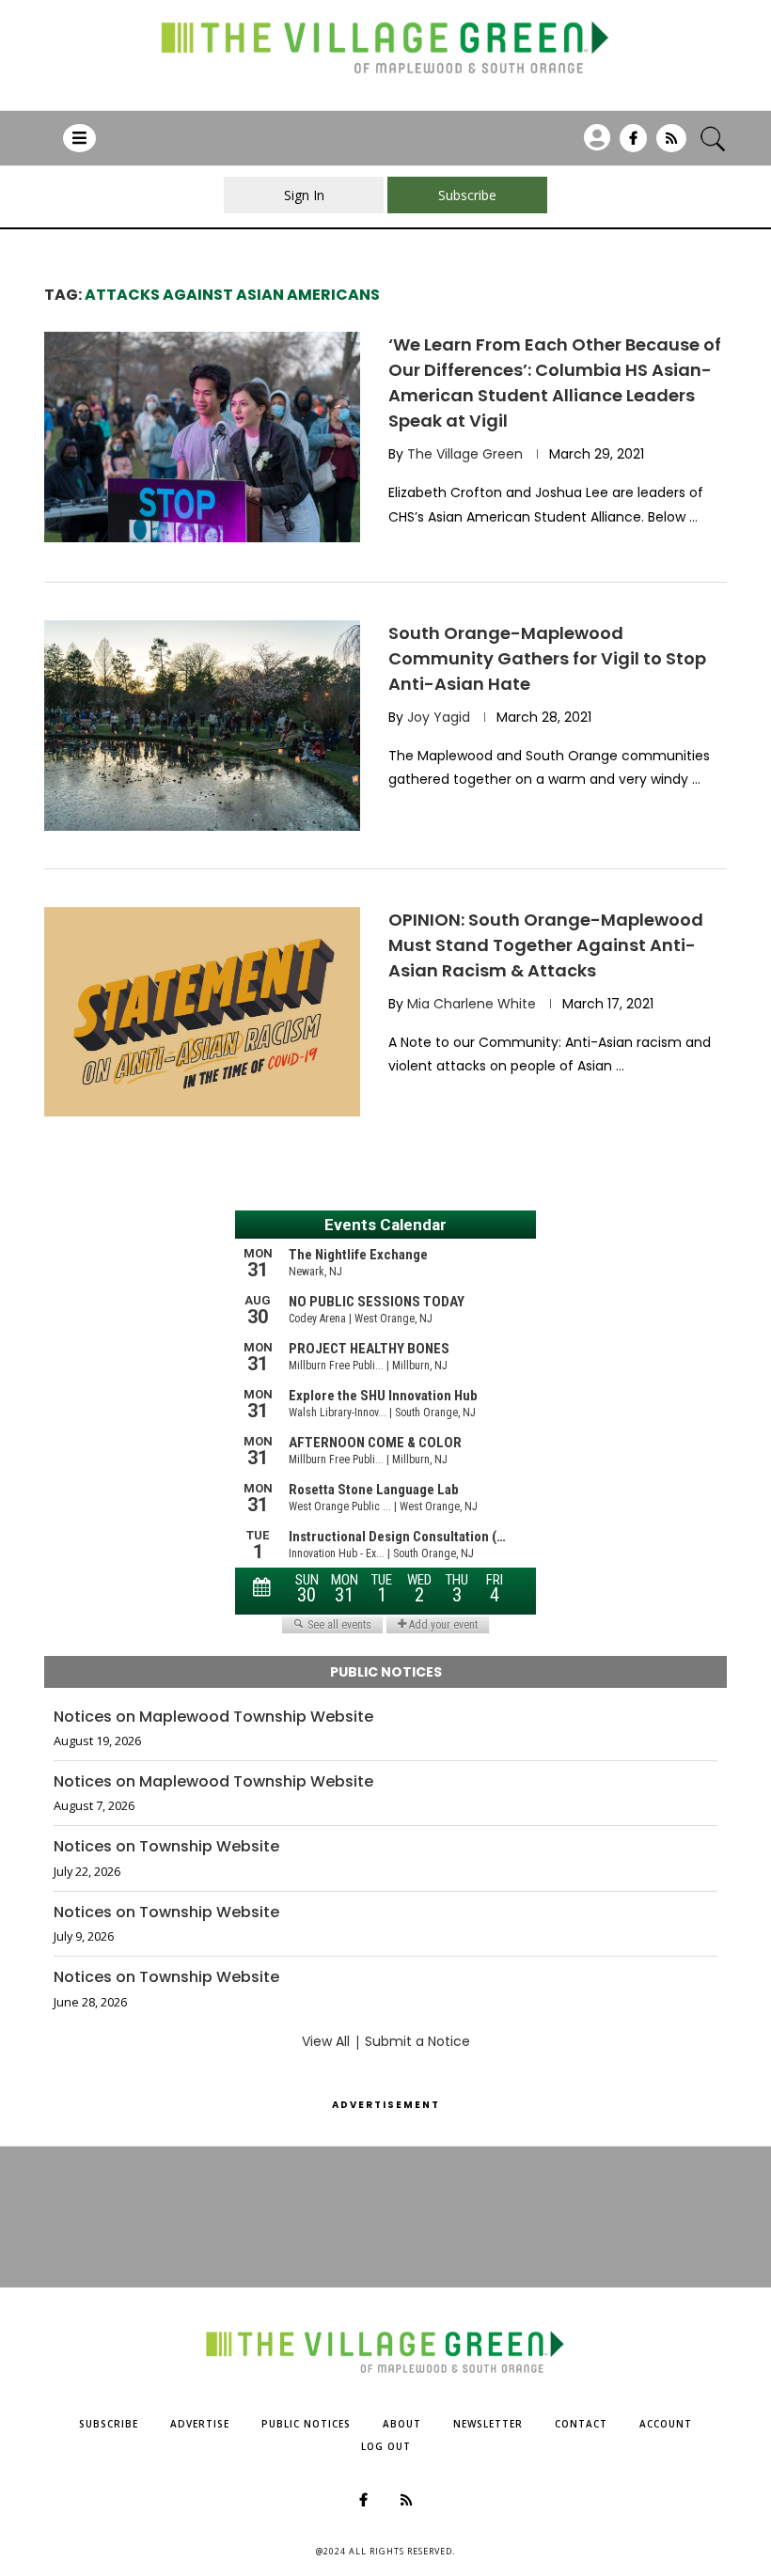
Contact (581, 2424)
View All (326, 2041)
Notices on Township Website (166, 1847)
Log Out (386, 2446)
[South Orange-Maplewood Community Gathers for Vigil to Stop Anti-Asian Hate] (202, 726)
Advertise (200, 2424)
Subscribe (109, 2424)
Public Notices (306, 2424)
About (402, 2424)
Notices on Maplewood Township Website (213, 1717)
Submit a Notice (417, 2041)
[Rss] (671, 145)
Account (666, 2424)
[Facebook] (633, 145)
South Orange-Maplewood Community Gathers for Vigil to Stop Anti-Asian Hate (547, 658)
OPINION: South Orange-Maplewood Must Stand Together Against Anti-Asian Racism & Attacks (546, 945)
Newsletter (488, 2424)
